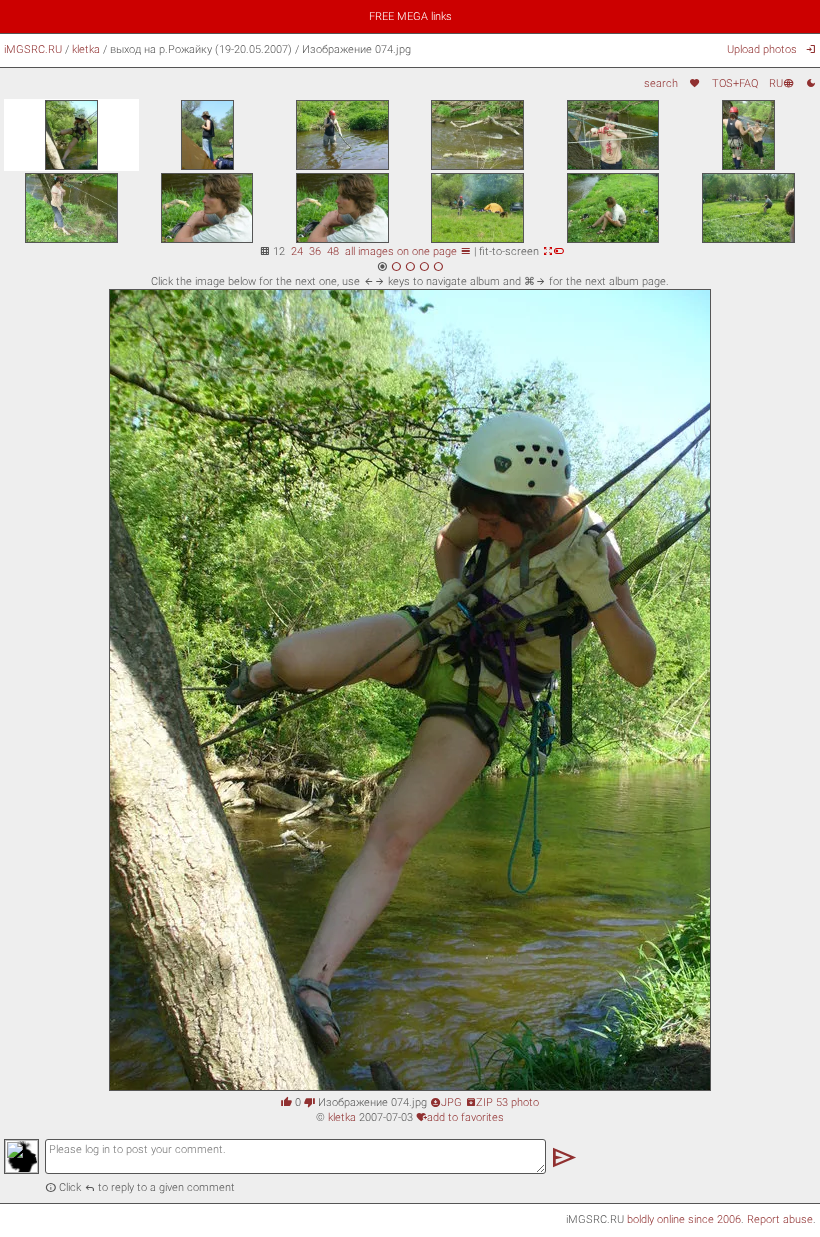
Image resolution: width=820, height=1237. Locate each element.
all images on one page (408, 251)
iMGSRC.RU (33, 49)
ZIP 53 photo (502, 1102)
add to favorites (460, 1117)
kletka (86, 49)
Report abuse (780, 1219)
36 (315, 251)
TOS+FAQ (734, 83)
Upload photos (762, 49)
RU (781, 83)
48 (333, 251)
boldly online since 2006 (684, 1219)
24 (297, 251)
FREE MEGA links (410, 16)
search (661, 83)
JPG (446, 1102)
